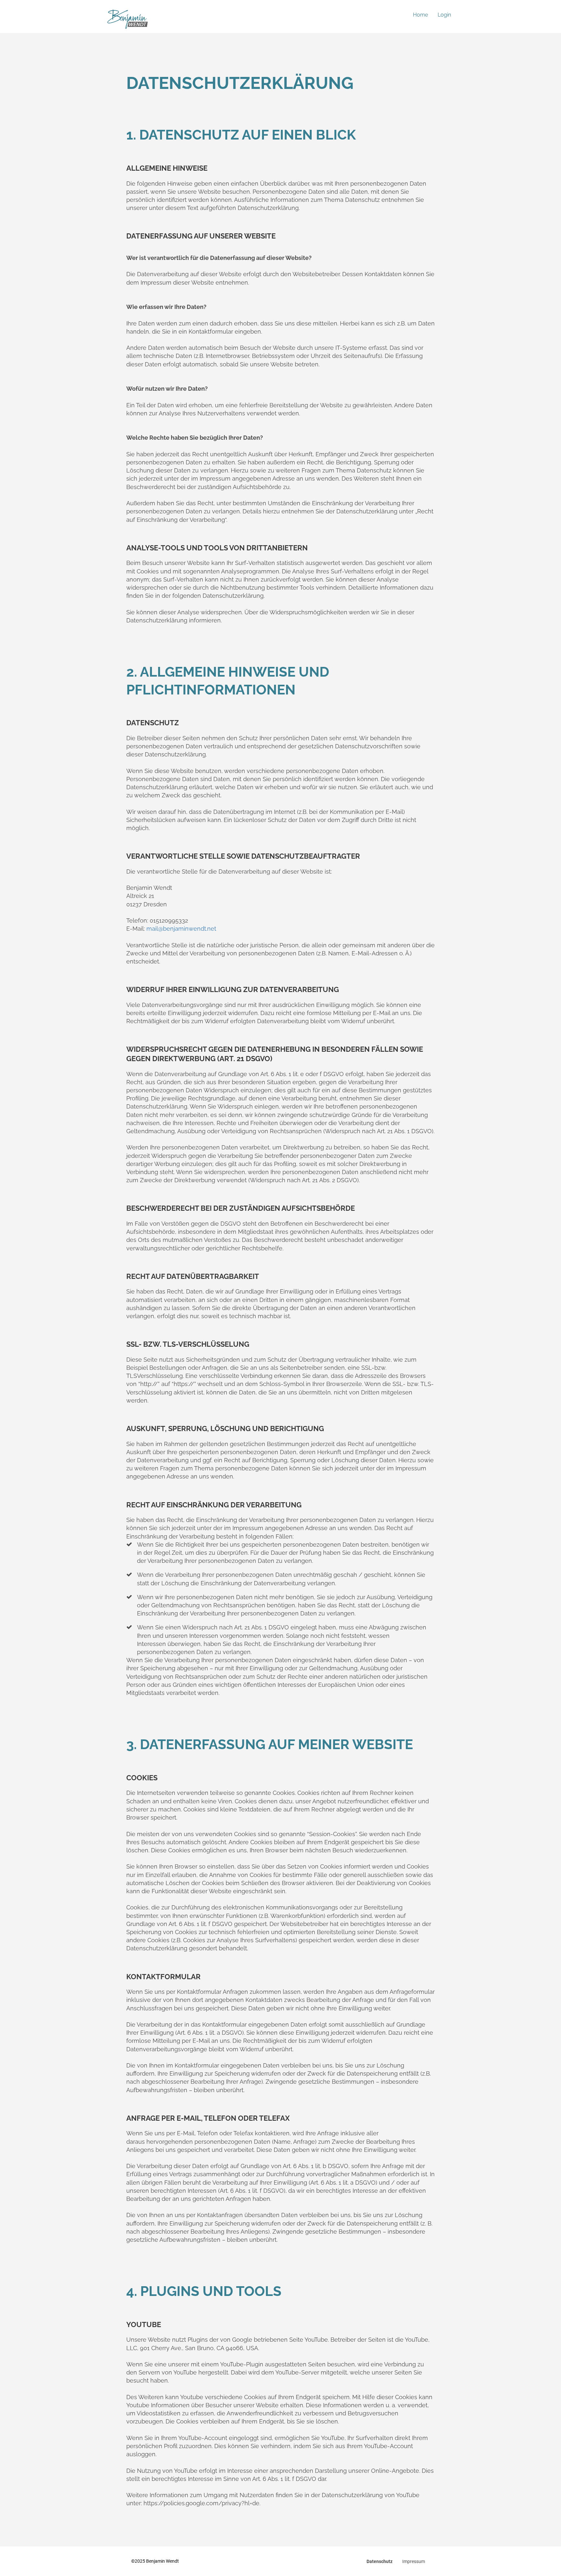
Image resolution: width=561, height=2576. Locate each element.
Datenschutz (380, 2561)
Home (420, 15)
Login (444, 15)
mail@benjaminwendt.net (181, 929)
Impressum (414, 2561)
